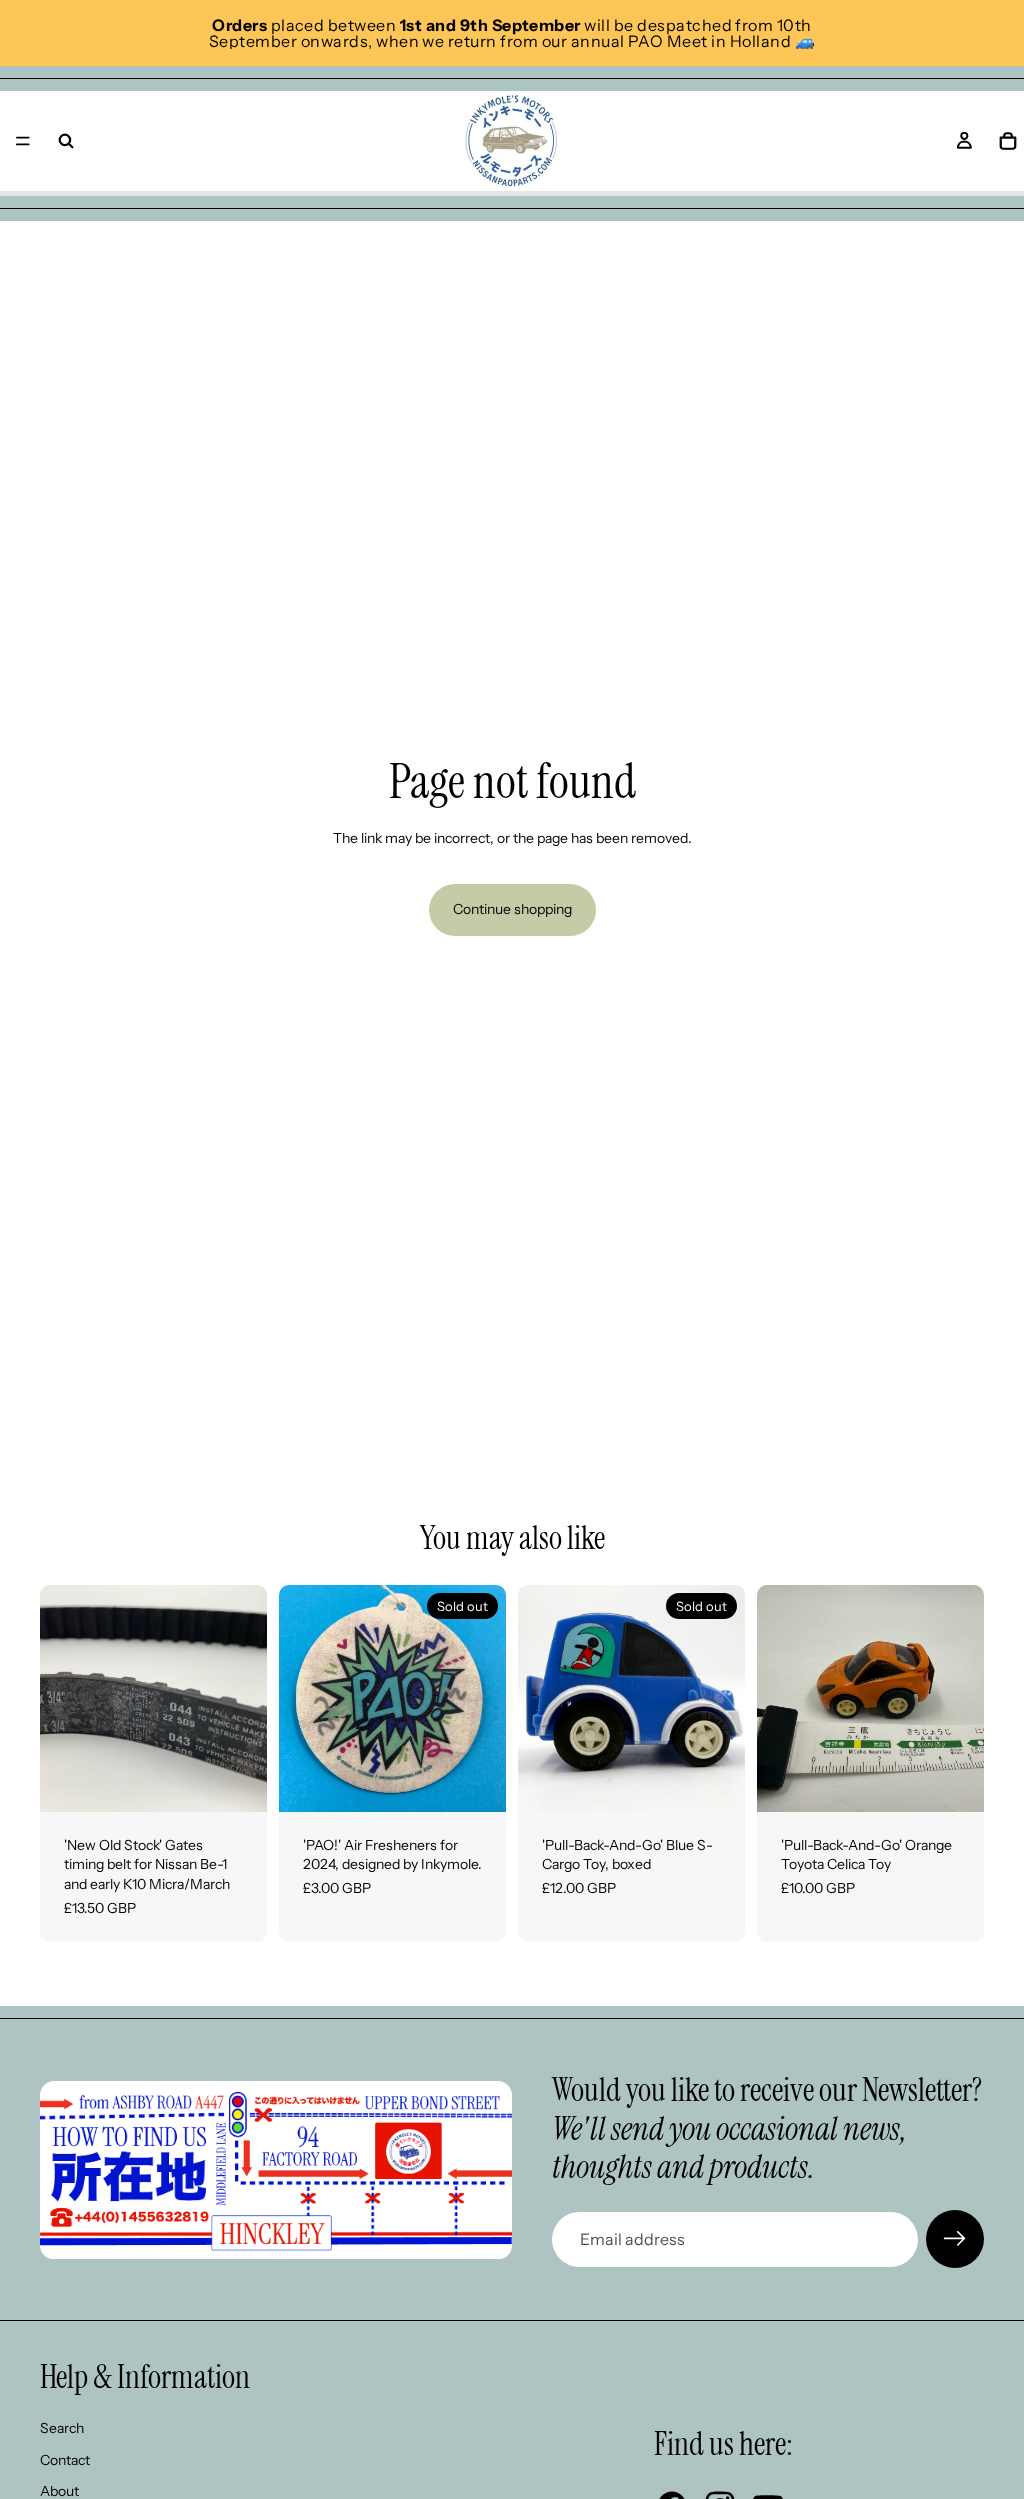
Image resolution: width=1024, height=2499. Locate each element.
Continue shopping (512, 909)
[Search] (66, 141)
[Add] (236, 1781)
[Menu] (23, 141)
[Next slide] (245, 1698)
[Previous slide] (62, 1698)
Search (62, 2428)
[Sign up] (955, 2239)
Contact (65, 2460)
